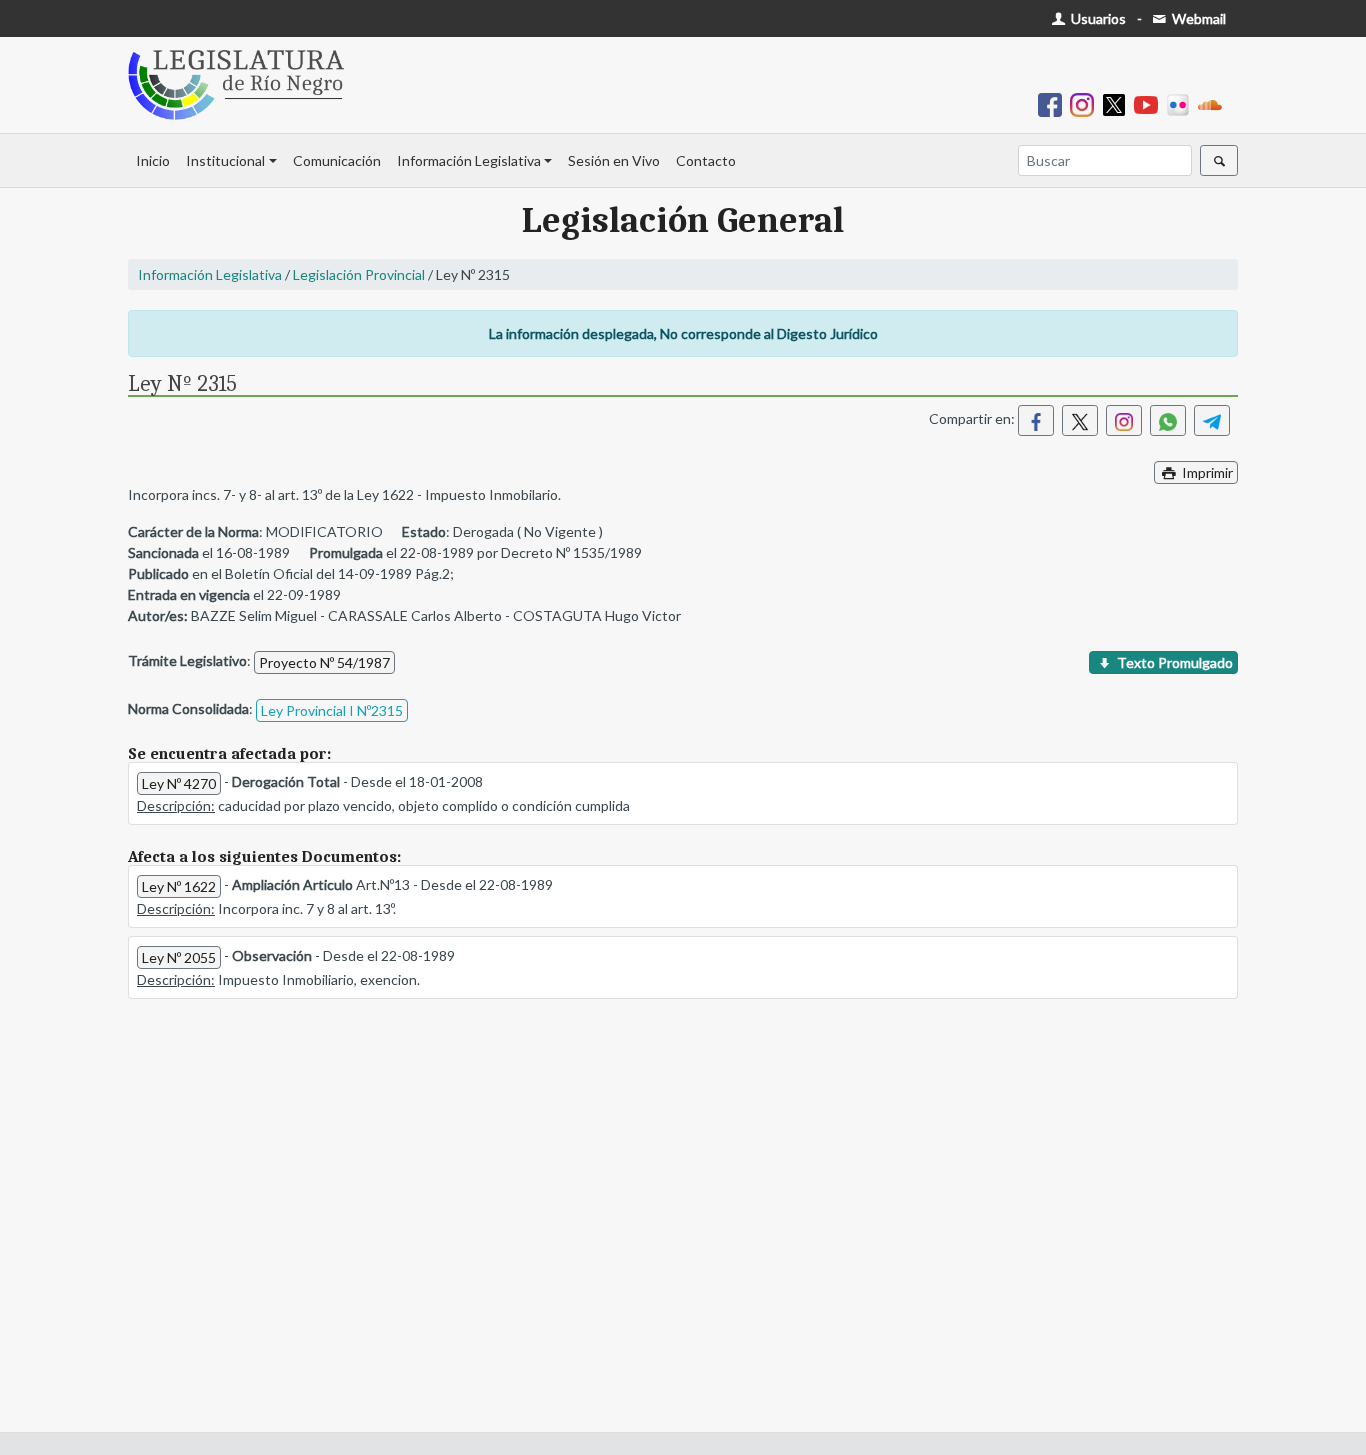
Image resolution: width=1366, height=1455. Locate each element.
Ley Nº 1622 (179, 886)
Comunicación (337, 160)
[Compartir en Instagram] (1124, 420)
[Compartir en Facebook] (1036, 420)
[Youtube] (1150, 103)
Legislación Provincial (359, 274)
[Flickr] (1182, 103)
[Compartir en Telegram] (1212, 420)
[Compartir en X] (1080, 420)
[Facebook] (1054, 103)
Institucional (225, 160)
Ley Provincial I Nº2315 (332, 710)
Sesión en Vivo (614, 160)
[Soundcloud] (1214, 103)
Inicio (153, 160)
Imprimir (1206, 472)
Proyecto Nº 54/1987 (324, 662)
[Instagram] (1086, 103)
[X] (1118, 103)
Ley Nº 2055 (179, 957)
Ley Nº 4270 (179, 783)
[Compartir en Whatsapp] (1168, 420)
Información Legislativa (469, 160)
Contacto (706, 160)
